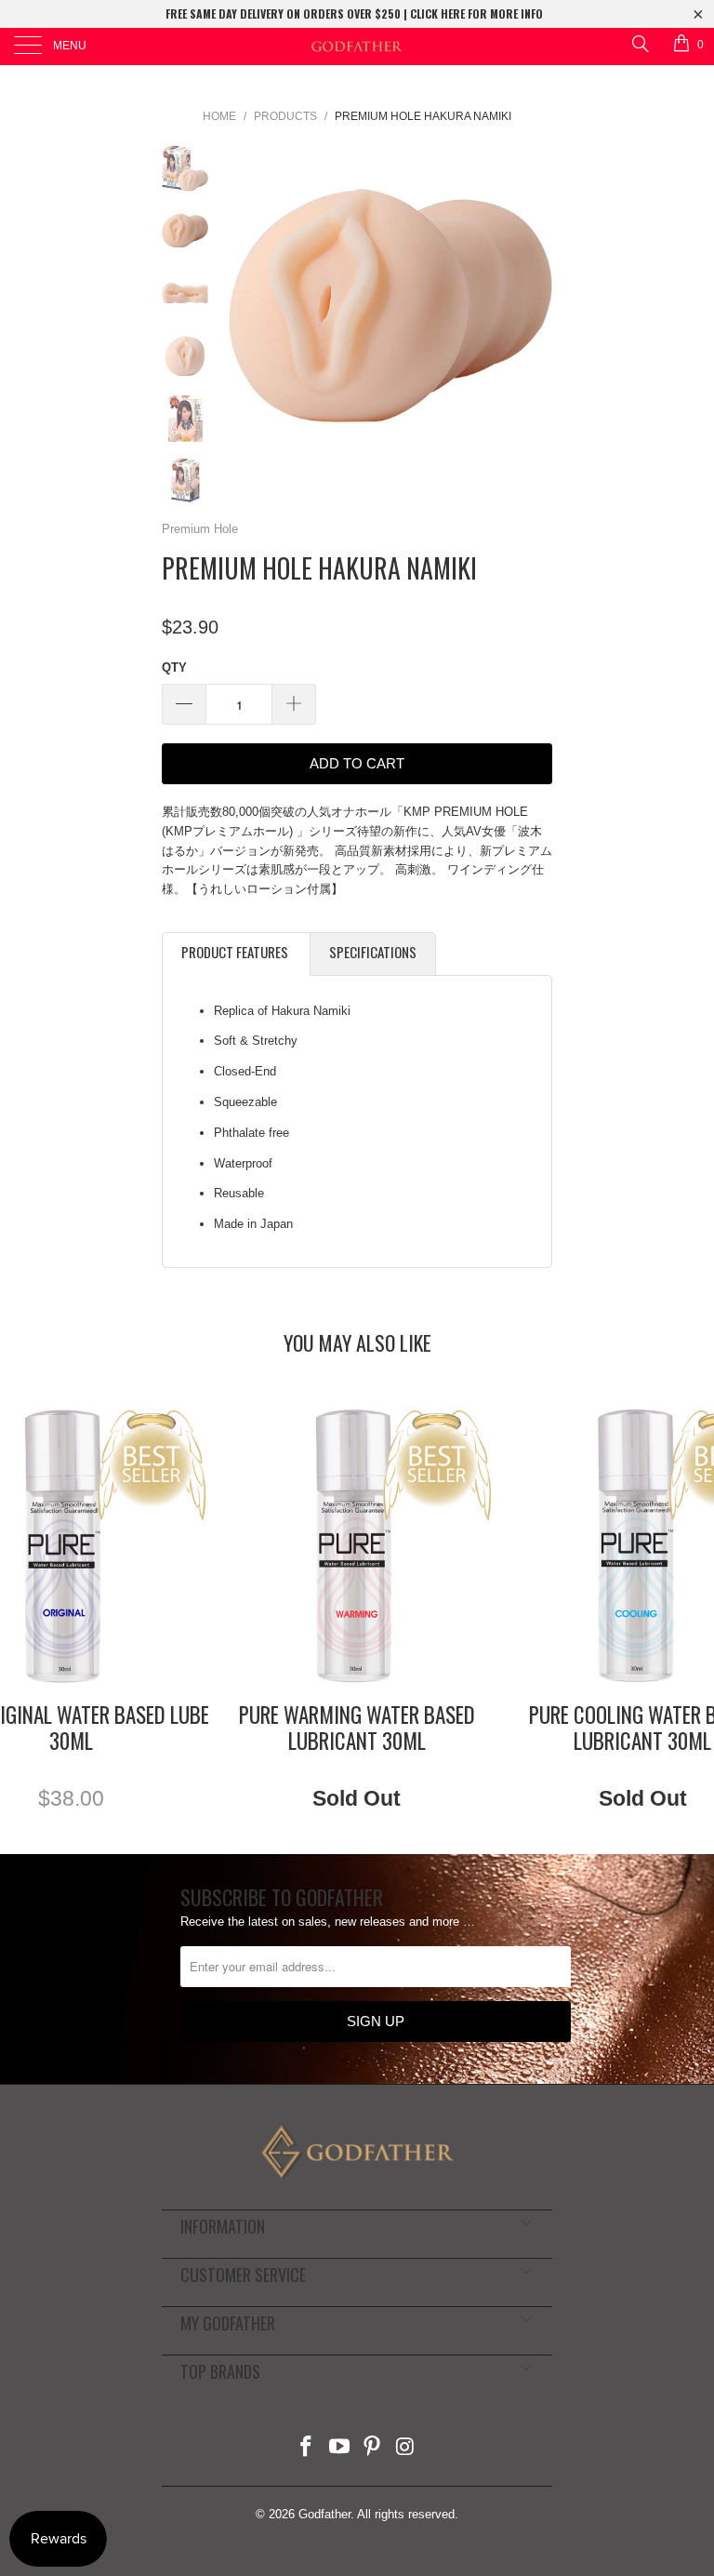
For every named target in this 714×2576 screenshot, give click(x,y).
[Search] (639, 43)
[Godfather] (357, 47)
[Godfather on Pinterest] (373, 2448)
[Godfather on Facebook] (307, 2448)
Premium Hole (200, 529)
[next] (535, 307)
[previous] (245, 307)
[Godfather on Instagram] (406, 2448)
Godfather (324, 2514)
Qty (174, 667)
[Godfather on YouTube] (339, 2448)
